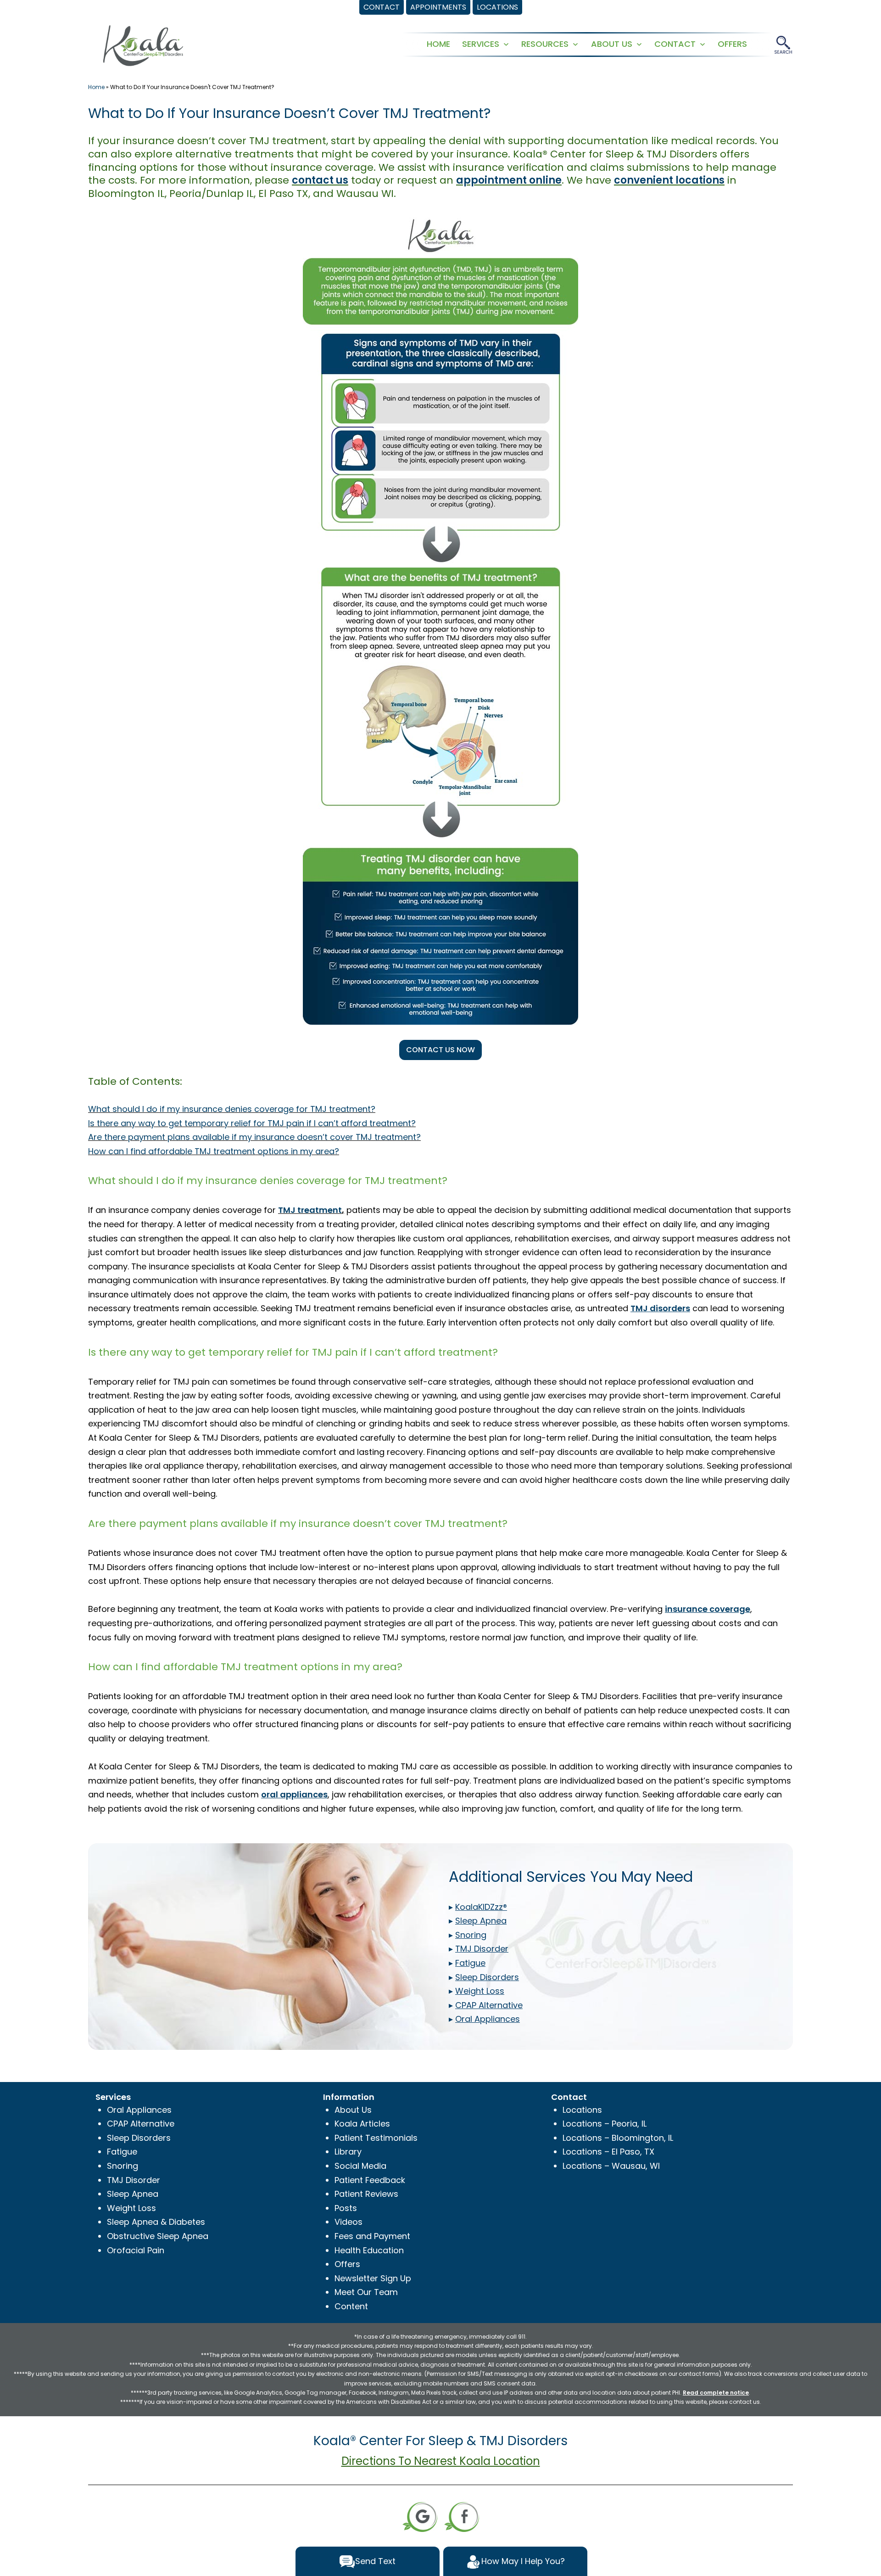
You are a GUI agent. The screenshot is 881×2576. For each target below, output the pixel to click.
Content (351, 2306)
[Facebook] (462, 2516)
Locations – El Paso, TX (608, 2152)
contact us (320, 180)
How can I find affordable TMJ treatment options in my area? (214, 1151)
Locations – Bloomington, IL (618, 2138)
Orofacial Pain (136, 2250)
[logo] (143, 45)
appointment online (509, 180)
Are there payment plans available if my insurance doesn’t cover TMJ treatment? (254, 1137)
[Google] (420, 2516)
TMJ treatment (310, 1210)
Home (96, 87)
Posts (346, 2208)
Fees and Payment (372, 2236)
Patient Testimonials (376, 2138)
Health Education (369, 2250)
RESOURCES (545, 44)
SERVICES (481, 44)
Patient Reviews (366, 2194)
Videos (348, 2222)
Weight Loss (131, 2208)
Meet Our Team (366, 2292)
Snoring (123, 2166)
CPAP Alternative (141, 2124)
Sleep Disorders (139, 2138)
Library (348, 2152)
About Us (353, 2110)
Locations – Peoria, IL (605, 2124)
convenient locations (669, 180)
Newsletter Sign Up (373, 2278)
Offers (347, 2264)
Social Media (360, 2166)
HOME (438, 44)
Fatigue (122, 2152)
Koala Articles (362, 2124)
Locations (582, 2110)
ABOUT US (612, 44)
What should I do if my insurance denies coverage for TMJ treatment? (232, 1109)
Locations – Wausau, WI (611, 2166)
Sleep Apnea (133, 2194)
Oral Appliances (139, 2110)
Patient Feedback (370, 2180)
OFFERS (732, 44)
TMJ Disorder (134, 2180)
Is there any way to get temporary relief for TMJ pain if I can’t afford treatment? (252, 1123)
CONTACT (675, 44)
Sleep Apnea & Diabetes (156, 2222)
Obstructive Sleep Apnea (158, 2236)
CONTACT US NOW (440, 1050)
